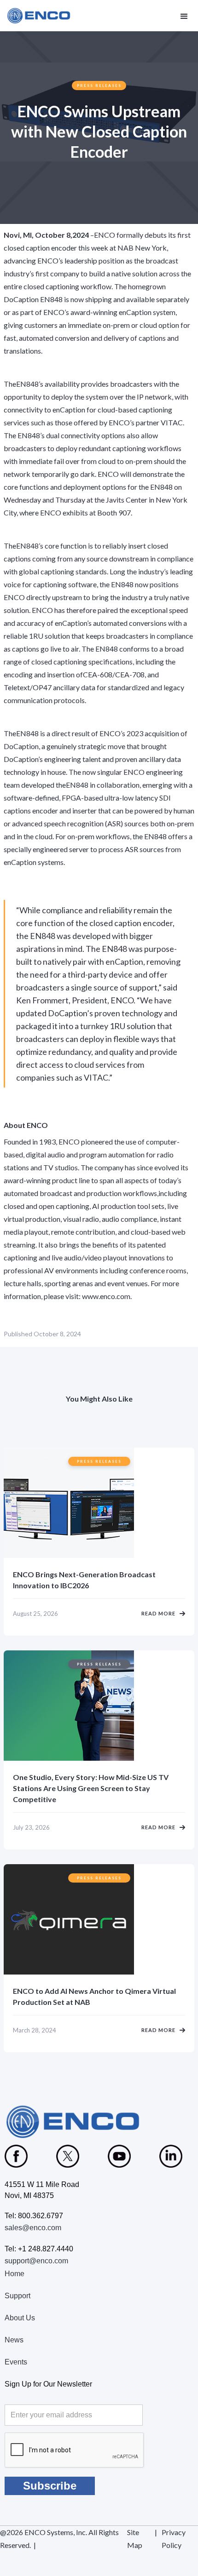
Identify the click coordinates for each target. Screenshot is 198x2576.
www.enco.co (102, 1296)
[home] (39, 16)
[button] (183, 16)
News (14, 2340)
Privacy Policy (174, 2539)
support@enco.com (36, 2261)
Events (16, 2362)
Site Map (135, 2539)
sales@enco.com (33, 2228)
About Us (20, 2318)
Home (15, 2274)
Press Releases (99, 86)
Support (17, 2296)
